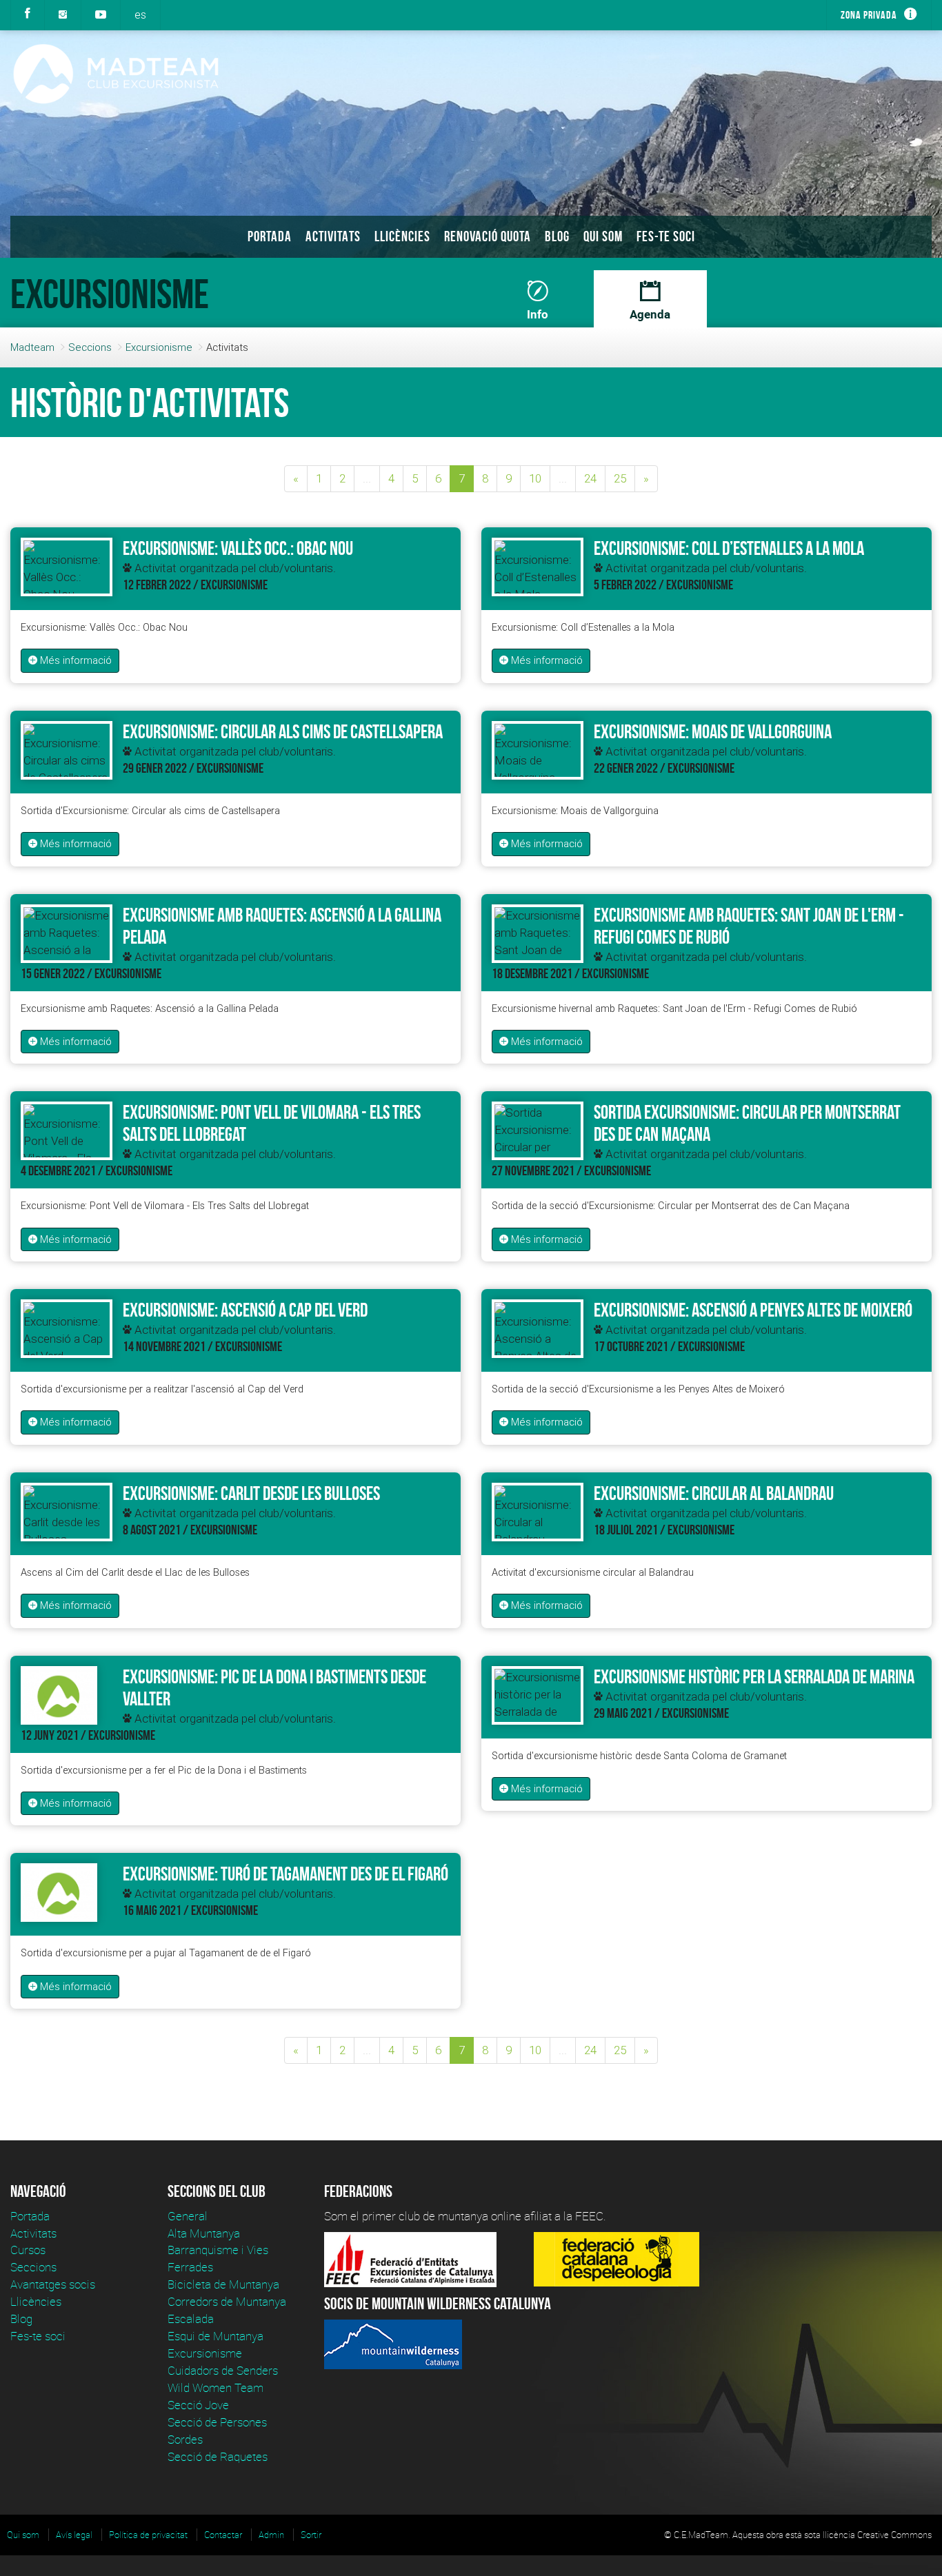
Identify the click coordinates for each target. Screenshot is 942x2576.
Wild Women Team (216, 2387)
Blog (557, 236)
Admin (271, 2535)
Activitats (333, 236)
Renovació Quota (488, 236)
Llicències (402, 236)
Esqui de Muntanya (216, 2336)
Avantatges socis (53, 2284)
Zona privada (869, 15)
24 (590, 478)
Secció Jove (198, 2405)
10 (535, 478)
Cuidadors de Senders (223, 2370)
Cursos (28, 2250)
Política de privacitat (148, 2535)
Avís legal (74, 2535)
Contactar (223, 2535)
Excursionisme (159, 347)
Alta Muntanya (204, 2233)
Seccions (90, 347)
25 (620, 478)
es (140, 14)
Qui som (603, 236)
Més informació (74, 660)
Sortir (311, 2535)
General (188, 2216)
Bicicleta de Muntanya (223, 2284)
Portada (270, 236)
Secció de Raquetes (218, 2456)
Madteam (32, 347)
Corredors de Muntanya (228, 2301)
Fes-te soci (666, 236)
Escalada (191, 2319)
